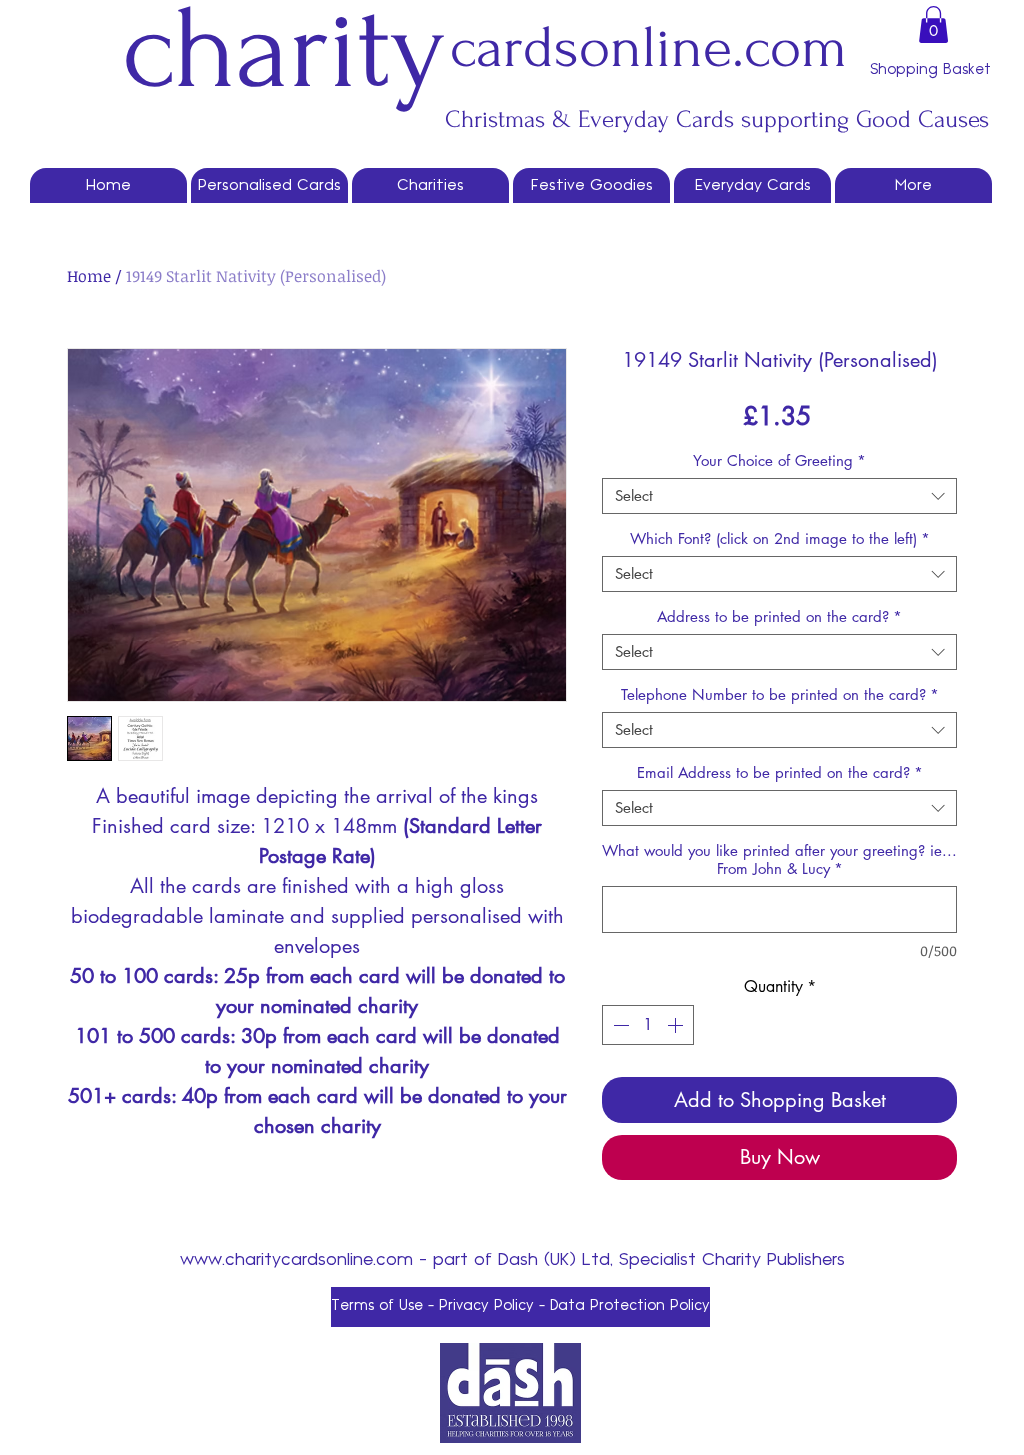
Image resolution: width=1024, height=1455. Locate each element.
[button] (933, 24)
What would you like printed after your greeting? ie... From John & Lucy (779, 860)
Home (89, 276)
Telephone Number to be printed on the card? (780, 695)
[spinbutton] (648, 1025)
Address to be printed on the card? (779, 617)
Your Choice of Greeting (779, 461)
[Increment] (677, 1025)
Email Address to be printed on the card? (780, 773)
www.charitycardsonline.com (296, 1260)
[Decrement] (619, 1025)
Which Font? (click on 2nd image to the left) (780, 539)
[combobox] (779, 496)
